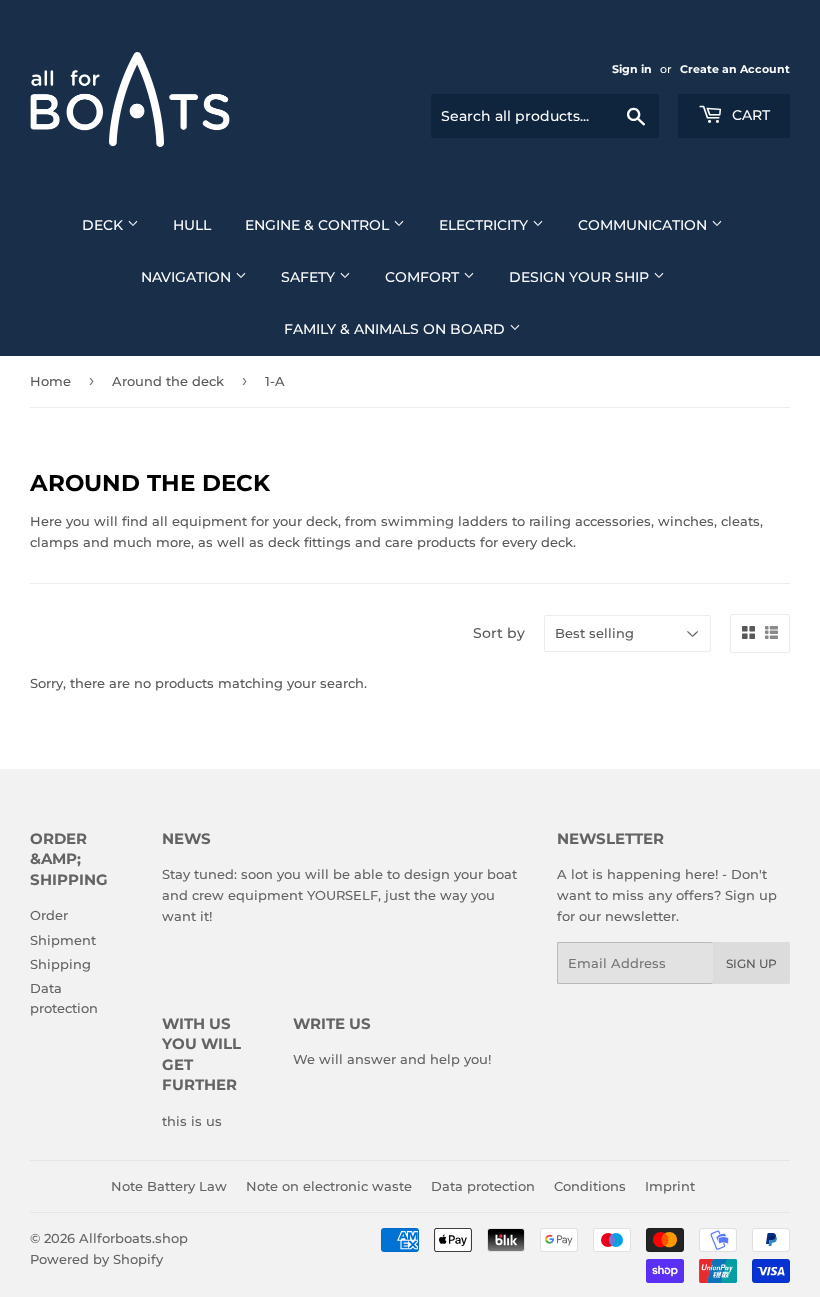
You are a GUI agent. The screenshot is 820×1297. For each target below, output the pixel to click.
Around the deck (168, 381)
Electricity (485, 225)
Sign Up (751, 963)
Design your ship (581, 277)
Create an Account (735, 69)
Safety (310, 277)
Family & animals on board (396, 329)
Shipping (60, 964)
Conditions (590, 1186)
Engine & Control (319, 225)
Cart (749, 115)
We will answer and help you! (392, 1059)
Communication (644, 225)
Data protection (483, 1186)
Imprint (670, 1186)
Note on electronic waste (329, 1186)
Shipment (63, 940)
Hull (192, 225)
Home (50, 381)
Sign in (632, 69)
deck (104, 225)
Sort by (499, 633)
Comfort (424, 277)
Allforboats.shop (133, 1238)
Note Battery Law (169, 1186)
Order (49, 915)
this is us (192, 1121)
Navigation (188, 277)
